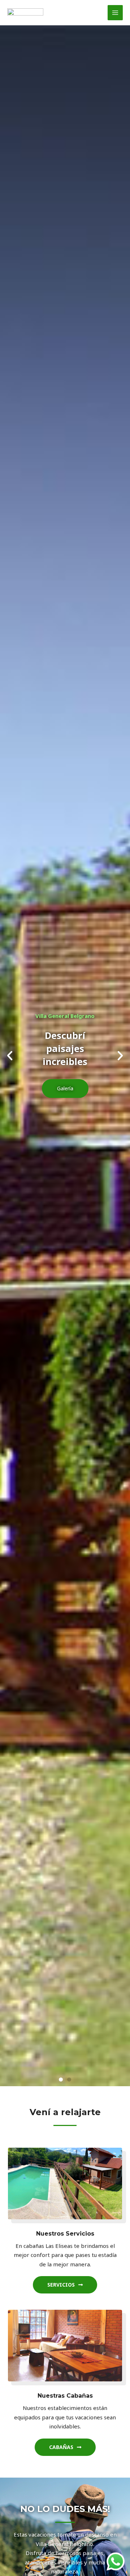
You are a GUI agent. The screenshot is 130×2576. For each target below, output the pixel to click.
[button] (10, 1056)
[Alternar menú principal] (115, 13)
